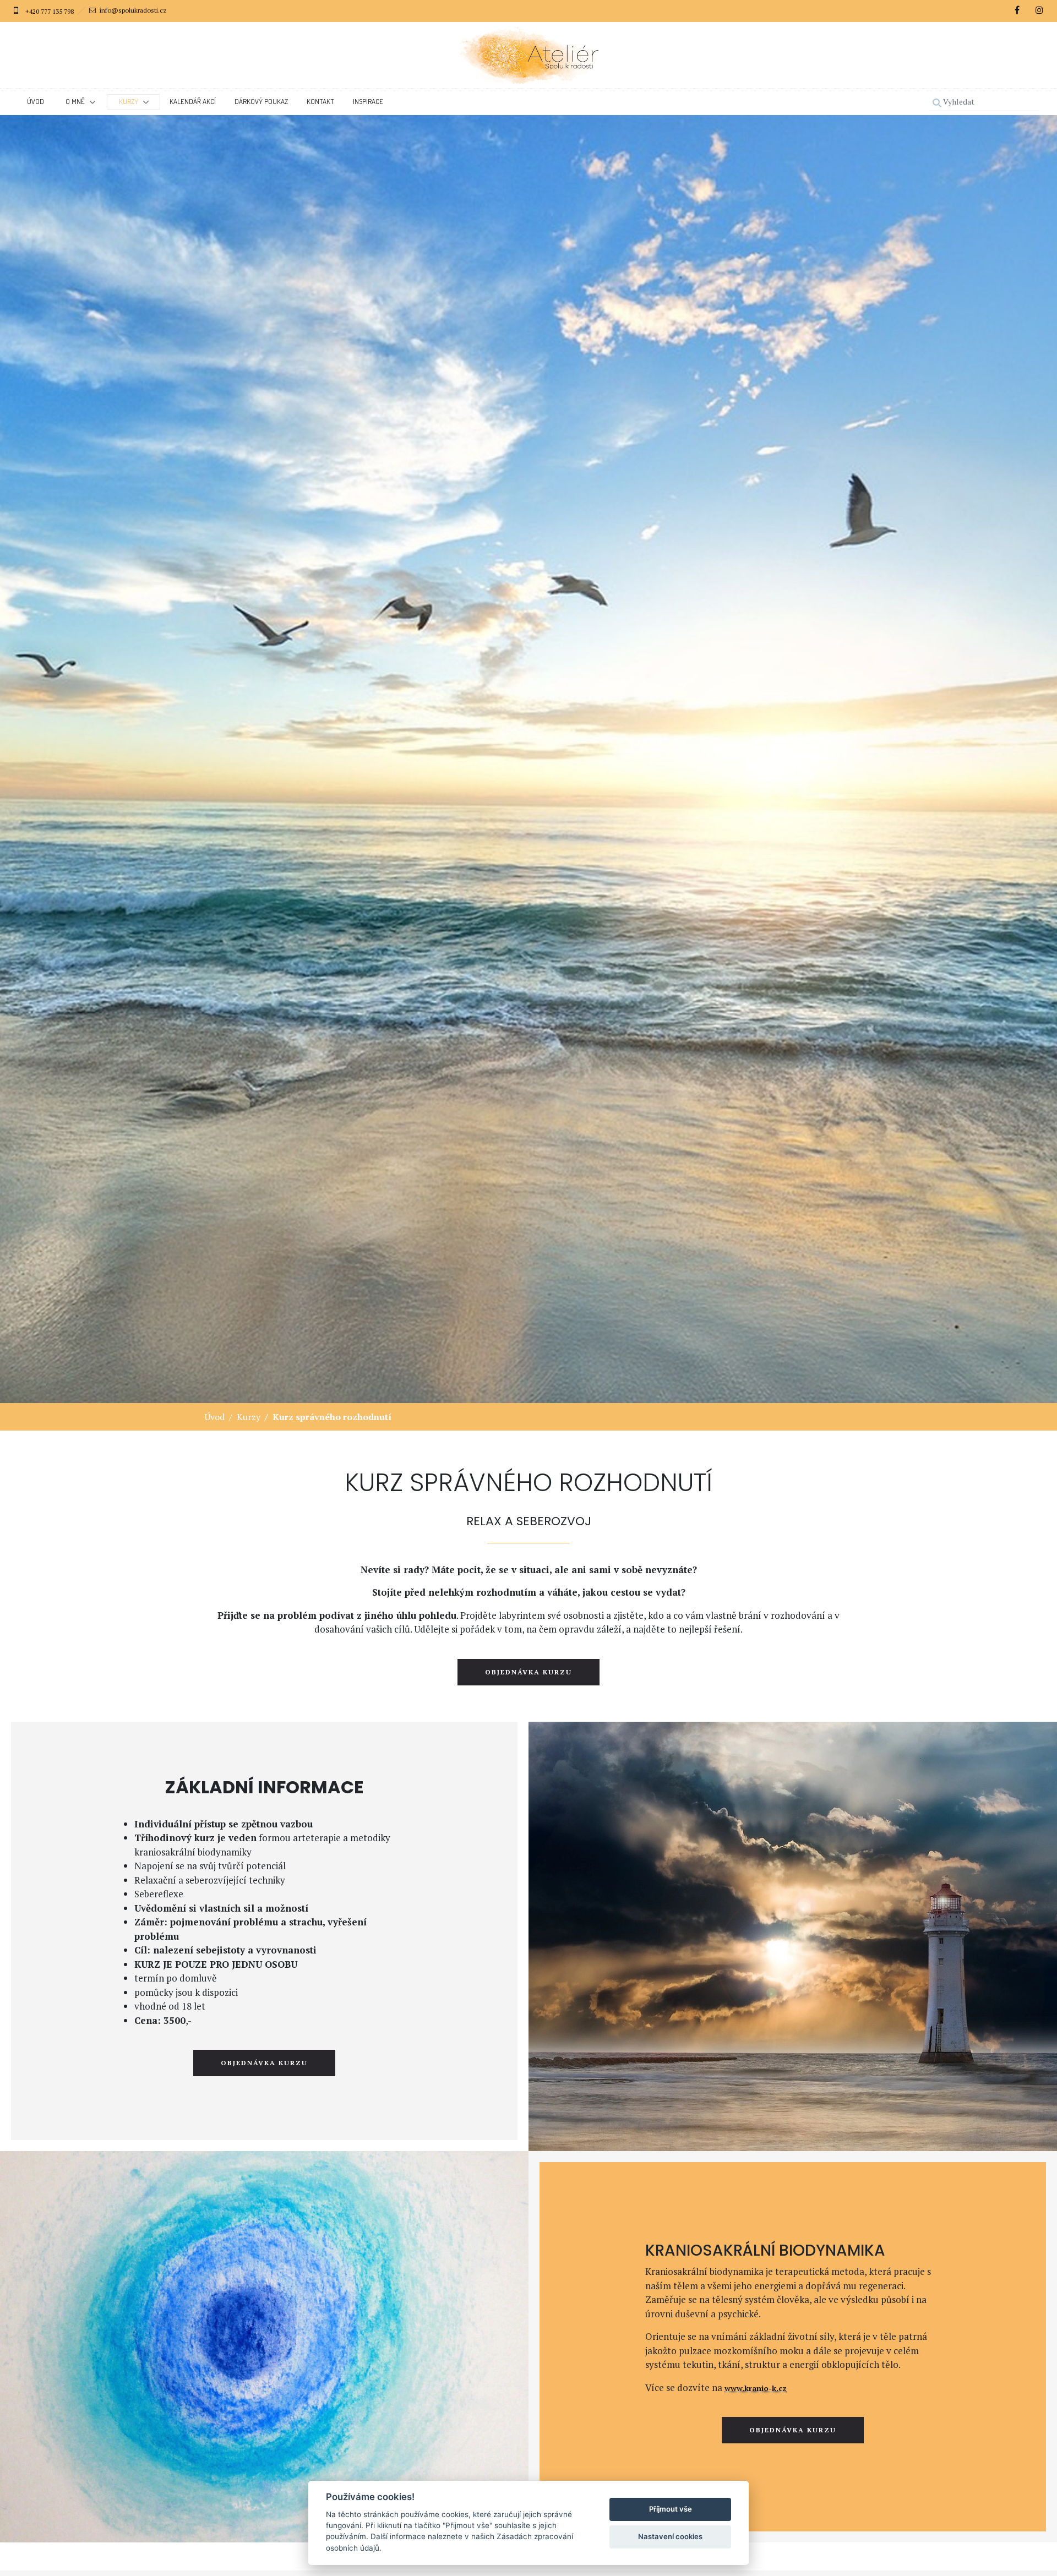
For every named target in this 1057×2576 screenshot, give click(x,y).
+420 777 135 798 (50, 11)
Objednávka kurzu (528, 1672)
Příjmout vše (671, 2509)
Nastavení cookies (670, 2536)
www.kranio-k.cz (756, 2388)
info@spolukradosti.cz (133, 10)
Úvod (36, 101)
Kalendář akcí (193, 101)
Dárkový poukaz (261, 101)
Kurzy (249, 1417)
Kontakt (320, 101)
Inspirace (368, 101)
